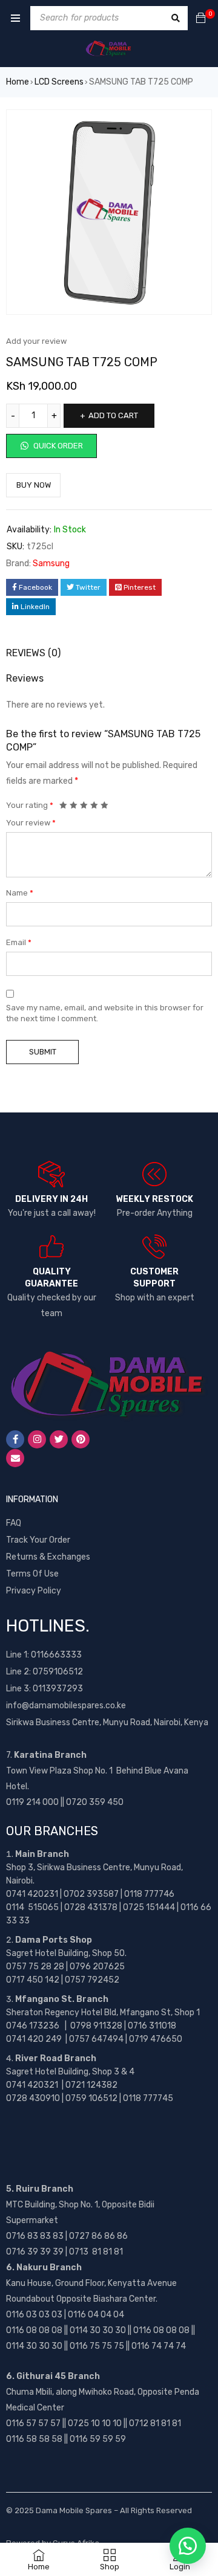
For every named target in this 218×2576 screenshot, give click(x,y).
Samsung (51, 563)
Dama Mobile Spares (74, 2510)
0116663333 (56, 1655)
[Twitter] (59, 1439)
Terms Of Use (32, 1574)
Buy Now (34, 485)
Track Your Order (38, 1540)
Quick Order (57, 446)
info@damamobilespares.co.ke (66, 1706)
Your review (31, 823)
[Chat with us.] (188, 2546)
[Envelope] (15, 1458)
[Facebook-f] (15, 1439)
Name (20, 893)
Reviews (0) (33, 653)
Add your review (36, 341)
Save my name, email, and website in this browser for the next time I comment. (105, 1013)
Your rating (30, 805)
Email (19, 942)
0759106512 (58, 1672)
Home (18, 82)
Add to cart (113, 415)
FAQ (14, 1523)
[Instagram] (37, 1439)
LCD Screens (59, 82)
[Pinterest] (81, 1439)
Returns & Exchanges (48, 1557)
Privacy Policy (34, 1591)
